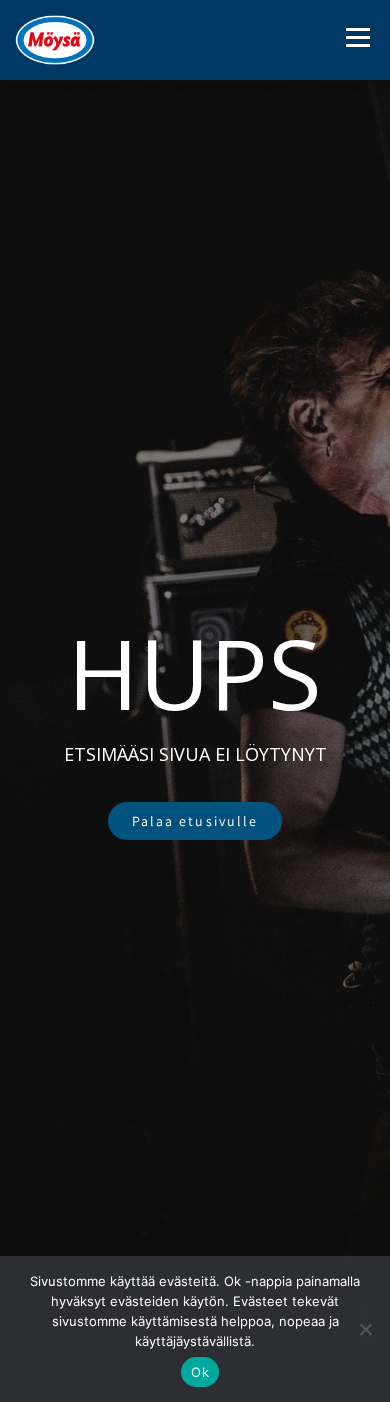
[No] (365, 1329)
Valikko (357, 37)
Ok (200, 1372)
